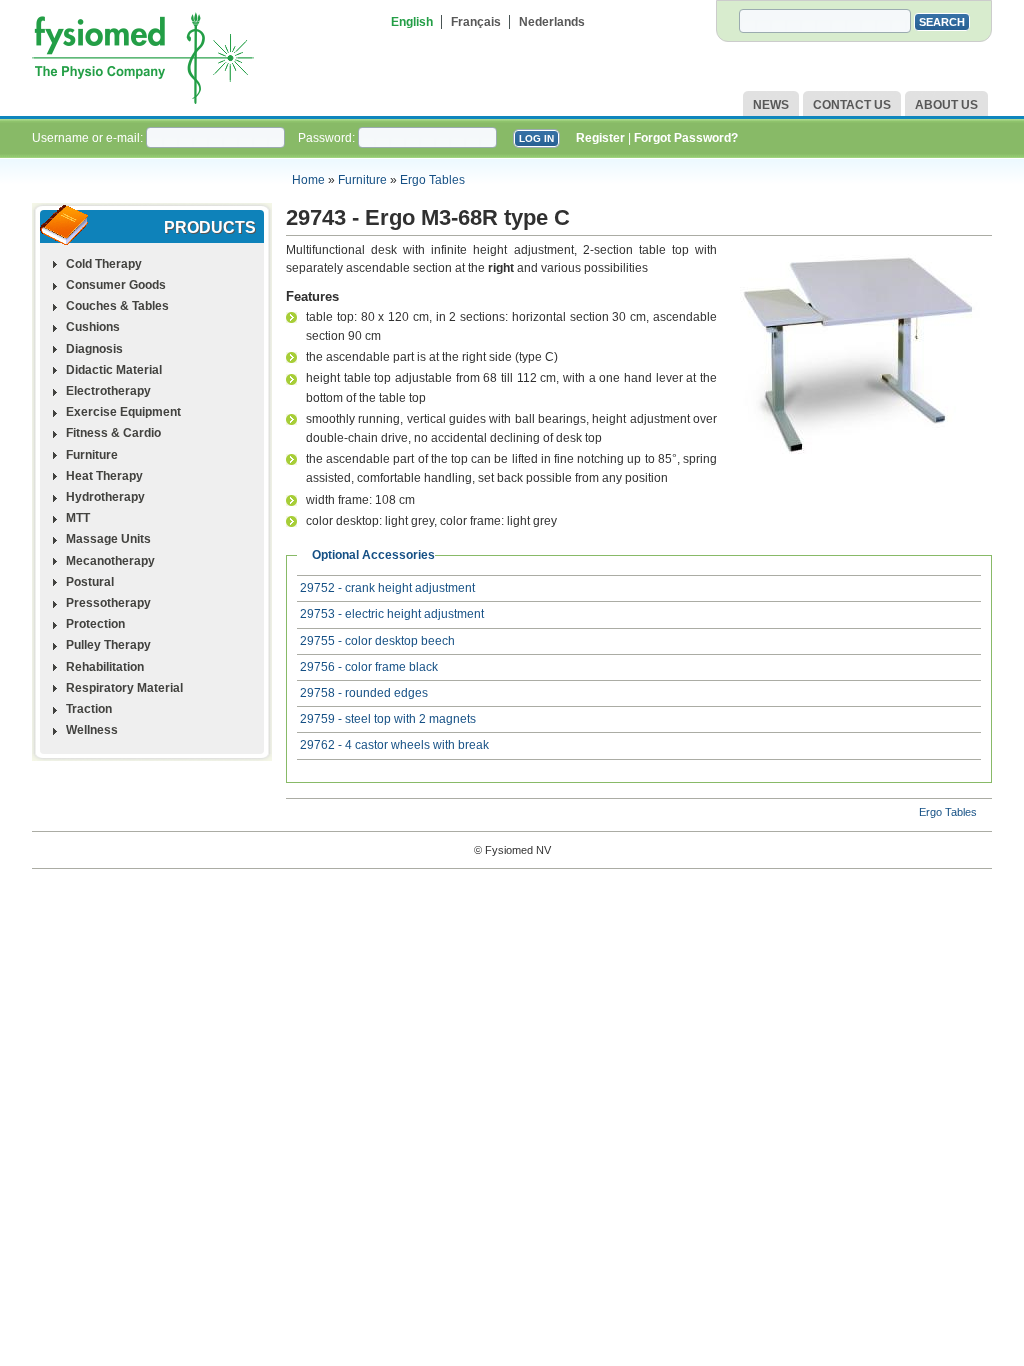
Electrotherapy (108, 391)
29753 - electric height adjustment (392, 614)
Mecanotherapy (110, 561)
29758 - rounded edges (364, 693)
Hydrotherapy (105, 497)
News (771, 105)
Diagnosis (94, 349)
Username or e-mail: (89, 138)
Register (600, 138)
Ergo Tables (432, 180)
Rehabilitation (105, 667)
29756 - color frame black (369, 667)
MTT (78, 518)
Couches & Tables (117, 306)
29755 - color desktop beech (377, 641)
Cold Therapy (104, 264)
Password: (328, 138)
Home (308, 180)
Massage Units (108, 539)
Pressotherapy (108, 603)
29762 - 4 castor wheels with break (394, 745)
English (412, 22)
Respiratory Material (124, 688)
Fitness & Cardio (113, 433)
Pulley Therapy (108, 645)
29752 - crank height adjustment (387, 588)
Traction (89, 709)
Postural (90, 582)
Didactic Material (114, 370)
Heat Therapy (104, 476)
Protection (95, 624)
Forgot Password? (686, 138)
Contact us (852, 105)
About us (946, 105)
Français (476, 22)
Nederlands (552, 22)
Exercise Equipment (123, 412)
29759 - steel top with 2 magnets (388, 719)
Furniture (362, 180)
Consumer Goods (116, 285)
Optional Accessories (373, 555)
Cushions (93, 327)
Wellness (92, 730)
